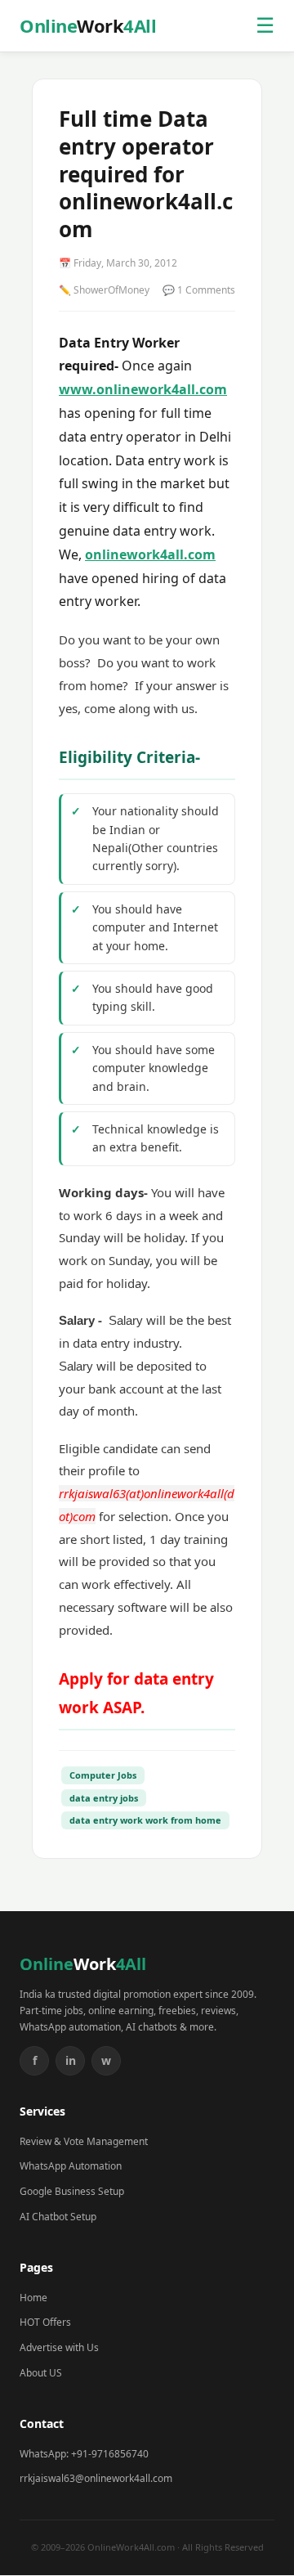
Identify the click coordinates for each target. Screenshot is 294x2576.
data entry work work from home (145, 1820)
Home (33, 2298)
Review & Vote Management (84, 2141)
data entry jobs (104, 1798)
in (71, 2060)
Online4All (88, 25)
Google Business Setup (72, 2191)
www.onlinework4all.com (143, 389)
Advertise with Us (59, 2347)
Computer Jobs (103, 1775)
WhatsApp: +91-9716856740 (84, 2454)
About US (41, 2373)
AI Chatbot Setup (58, 2217)
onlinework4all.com (150, 554)
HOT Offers (45, 2322)
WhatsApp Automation (71, 2166)
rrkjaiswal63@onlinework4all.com (96, 2478)
